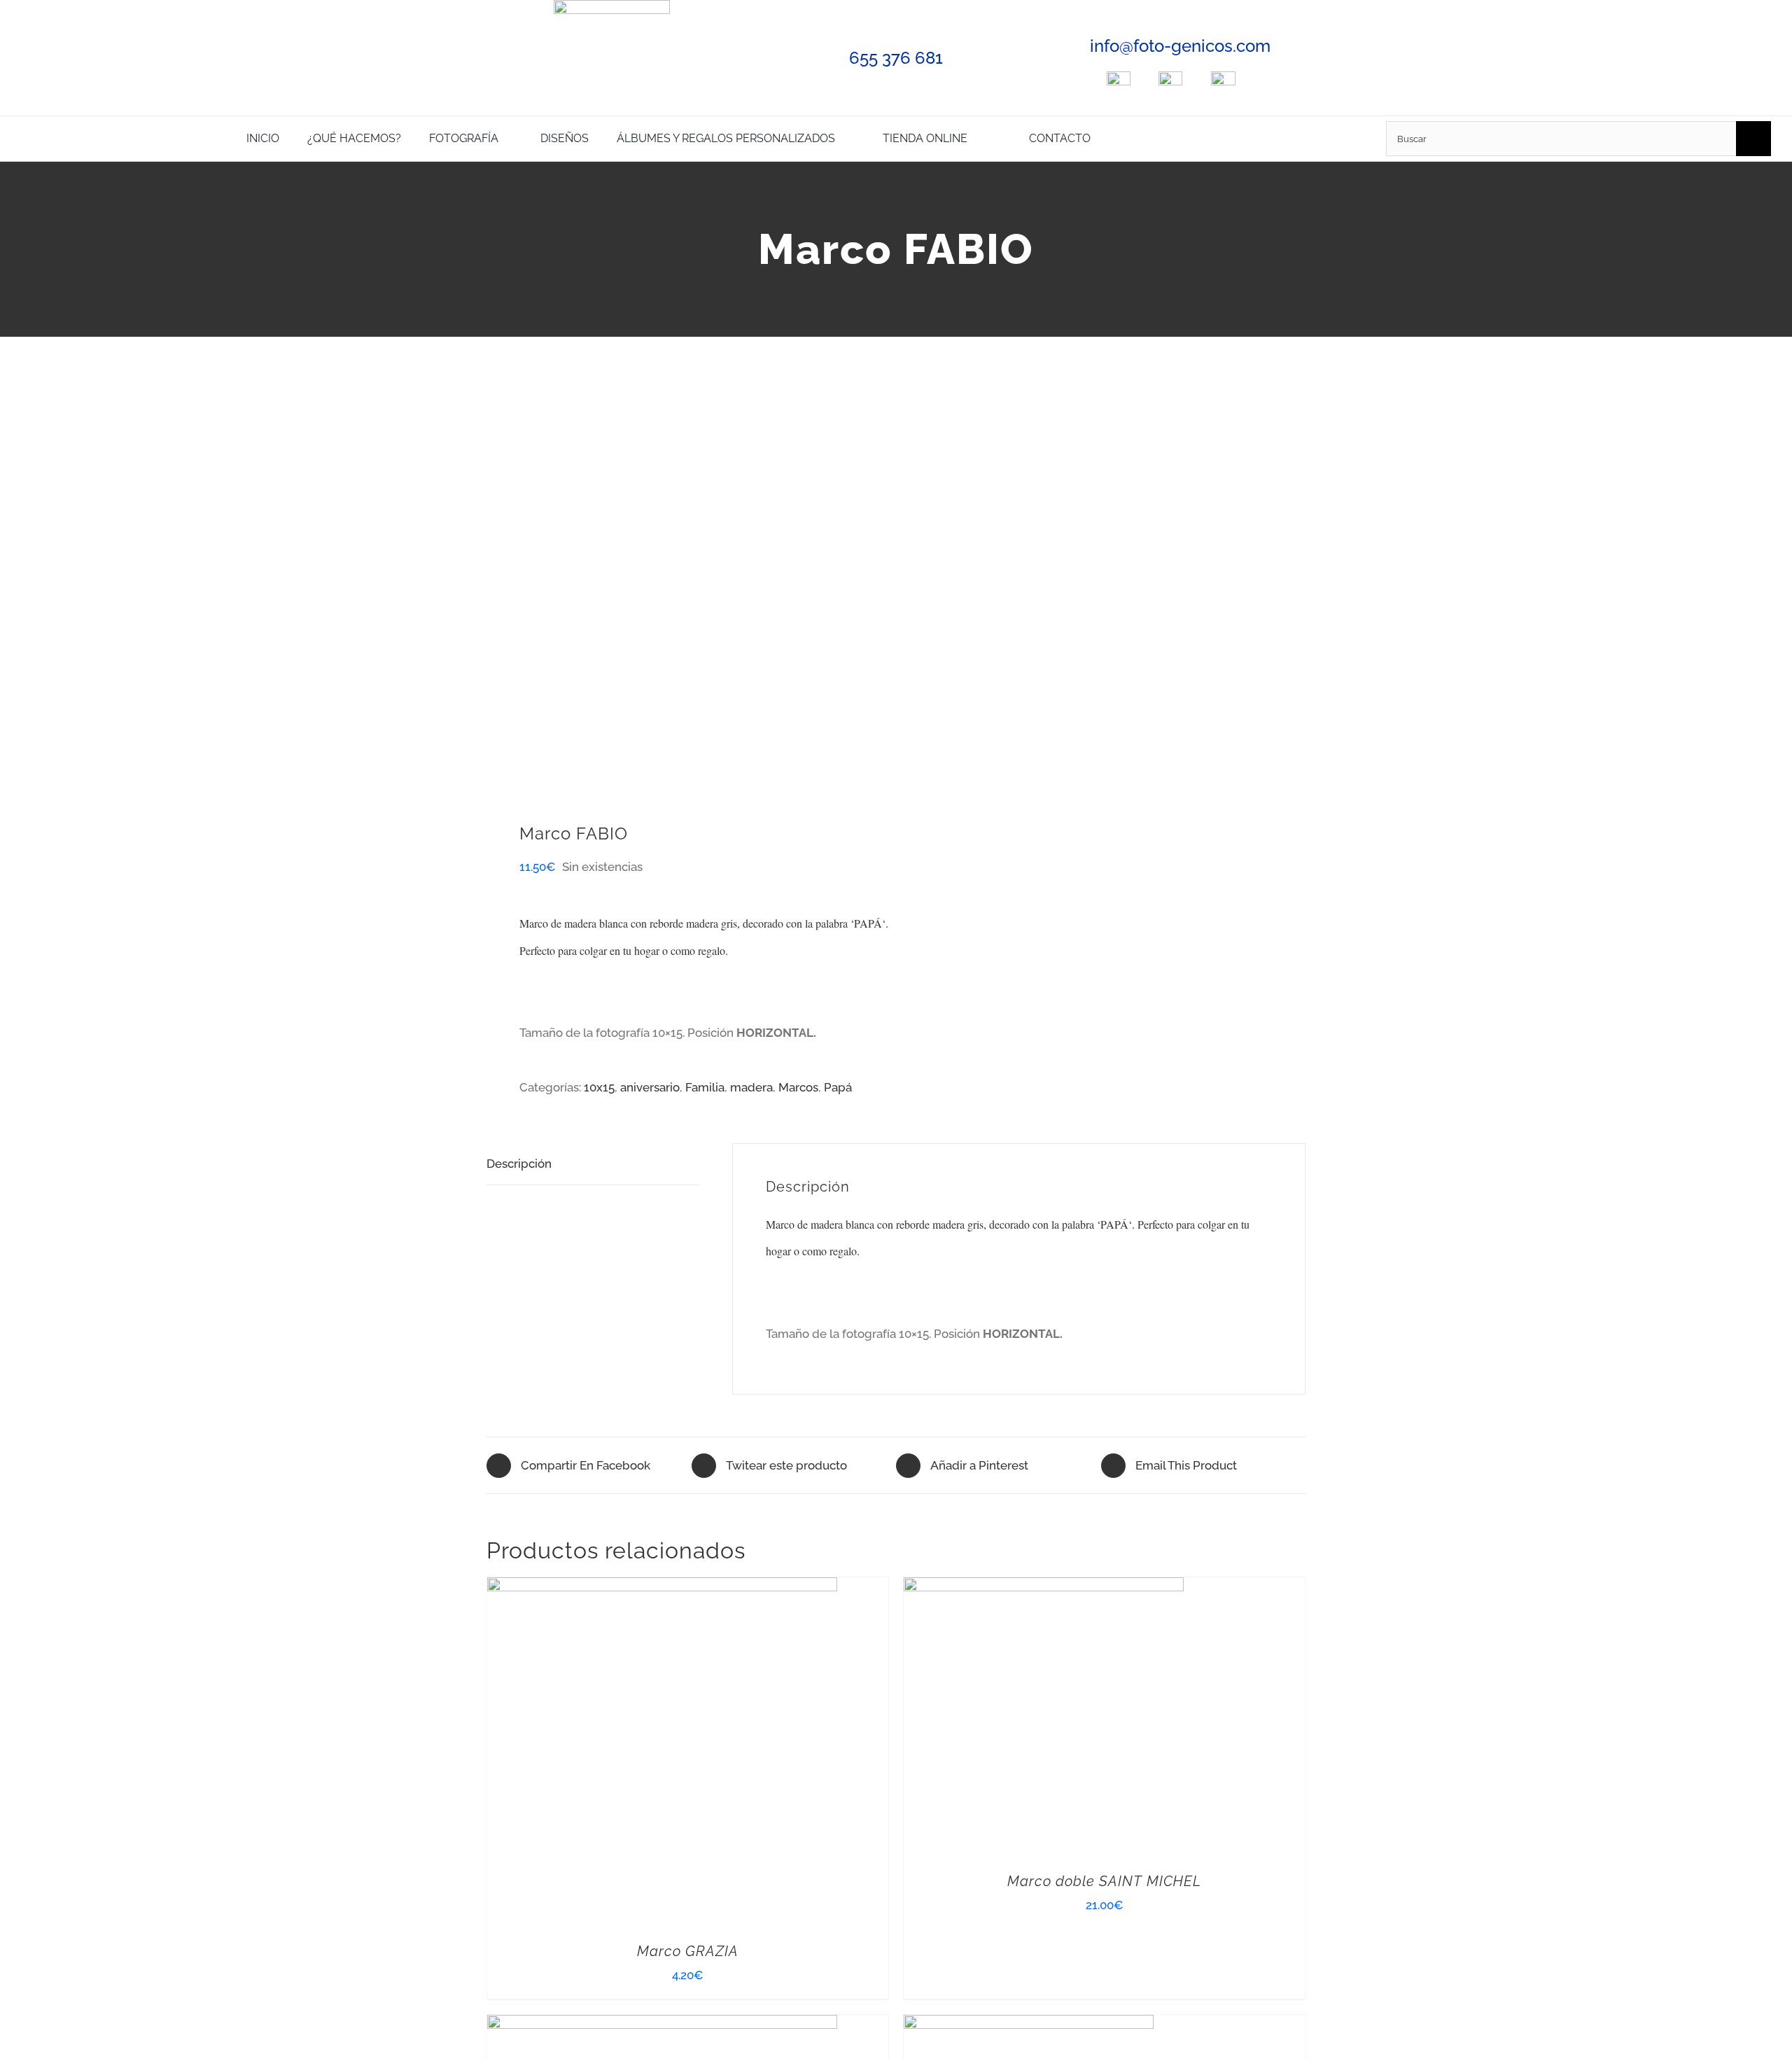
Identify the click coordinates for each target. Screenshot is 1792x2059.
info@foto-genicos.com (1180, 46)
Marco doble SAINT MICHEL (1104, 1881)
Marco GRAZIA (688, 1951)
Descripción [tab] (519, 1164)
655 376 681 (896, 58)
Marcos (798, 1087)
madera (751, 1087)
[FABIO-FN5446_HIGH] (683, 589)
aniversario (650, 1087)
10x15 (599, 1087)
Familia (705, 1087)
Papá (838, 1087)
